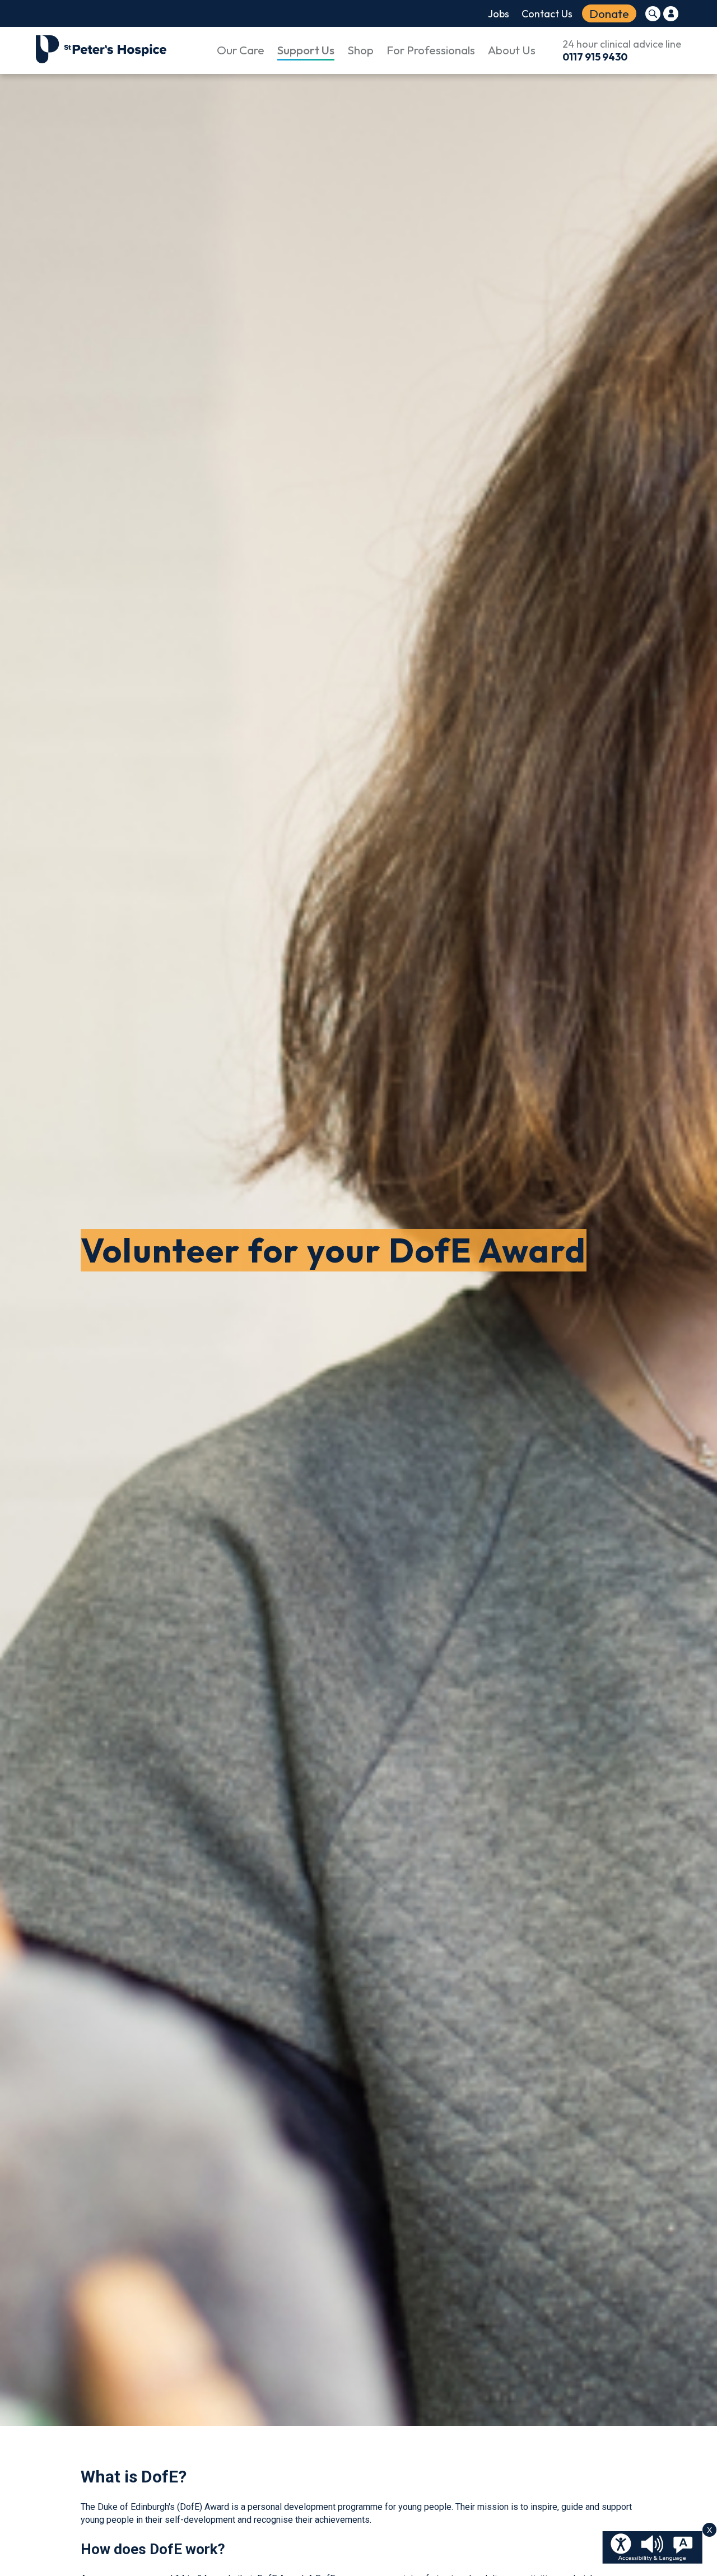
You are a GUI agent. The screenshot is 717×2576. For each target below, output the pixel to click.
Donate (609, 13)
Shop (360, 50)
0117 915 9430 (595, 57)
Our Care (241, 50)
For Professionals (431, 50)
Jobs (499, 14)
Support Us (306, 50)
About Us (512, 50)
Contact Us (547, 14)
